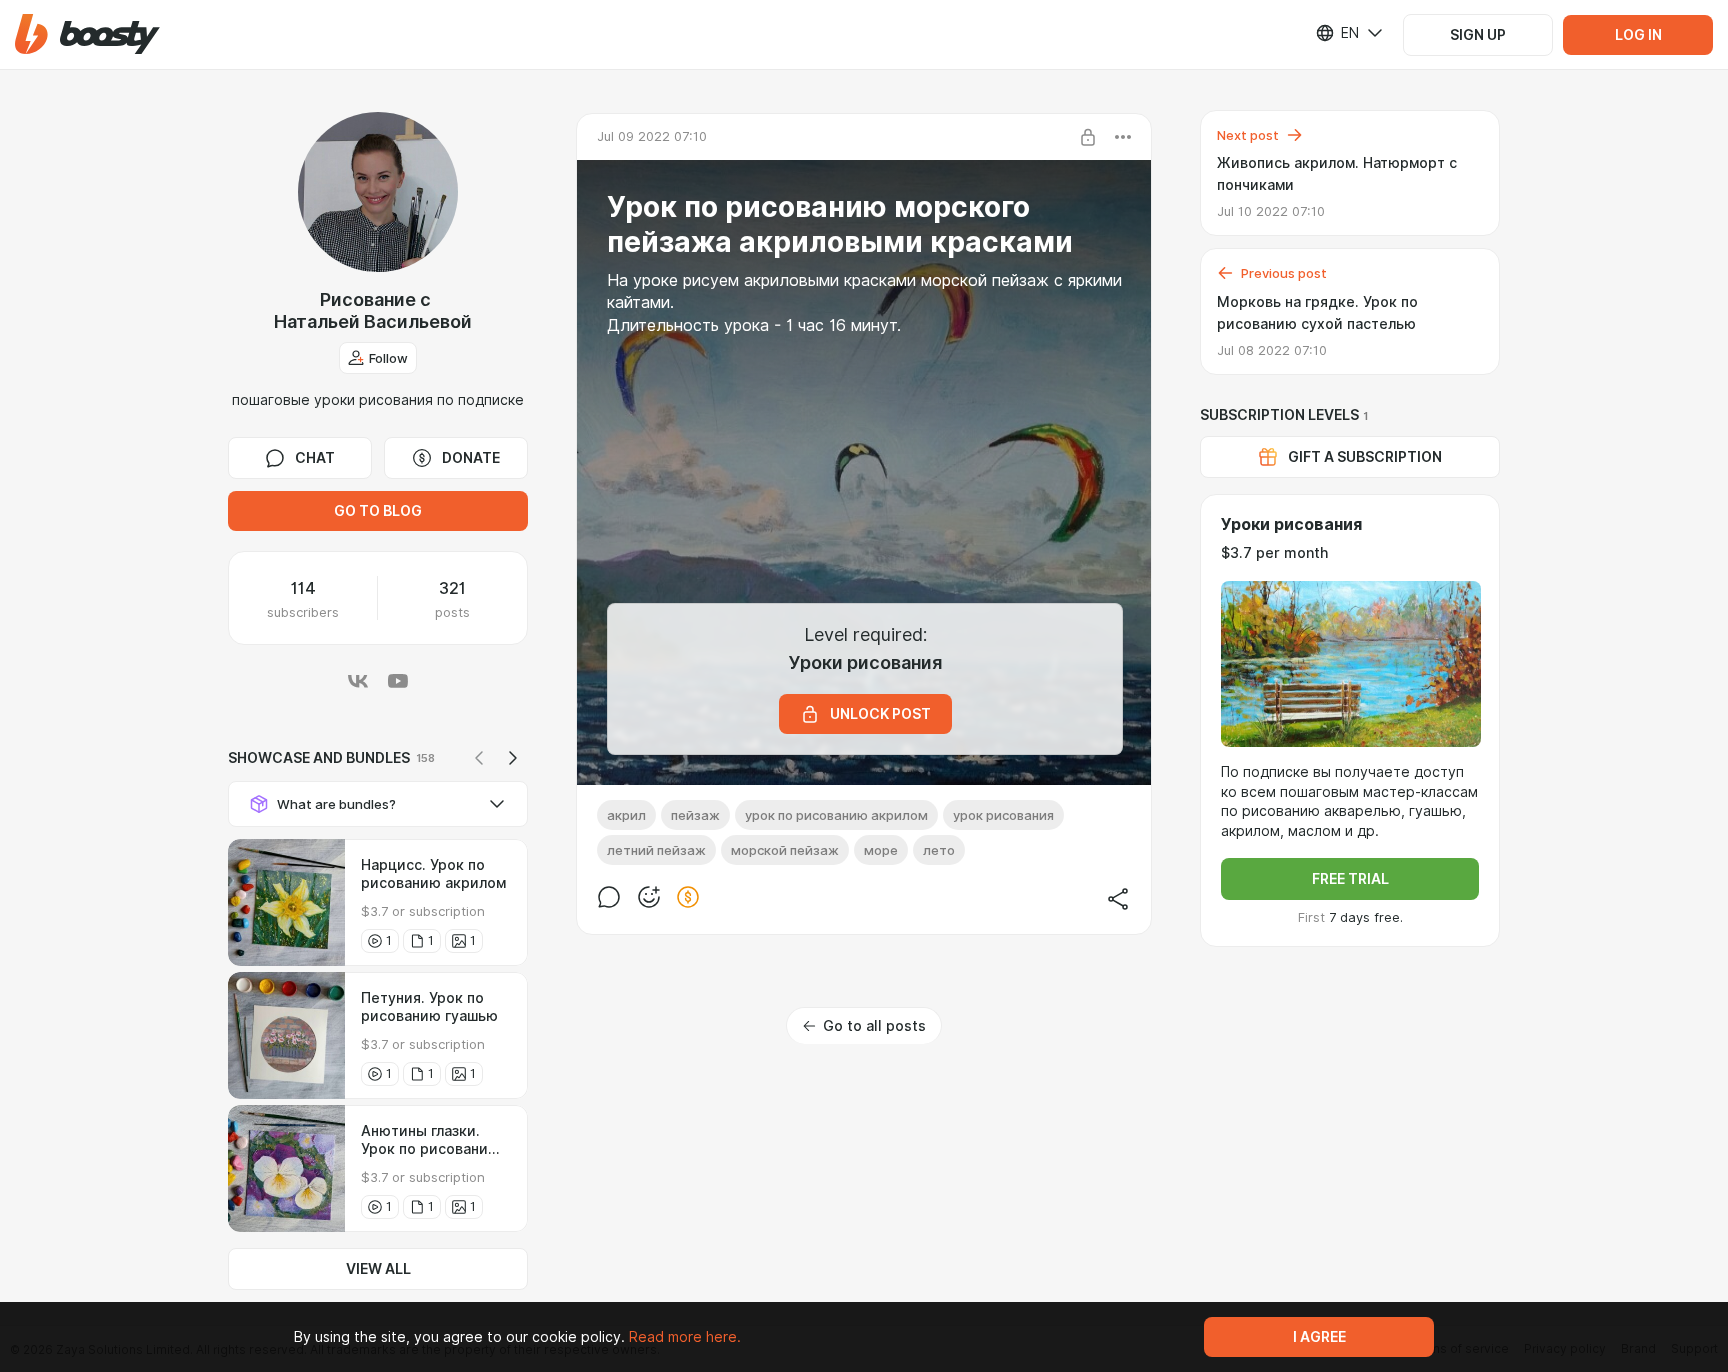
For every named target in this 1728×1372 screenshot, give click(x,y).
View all (378, 1269)
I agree (1319, 1337)
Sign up (1478, 35)
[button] (87, 34)
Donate (471, 458)
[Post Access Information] (1088, 137)
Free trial (1350, 879)
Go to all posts (874, 1026)
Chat (315, 458)
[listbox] (1337, 33)
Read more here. (685, 1337)
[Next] (513, 758)
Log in (1638, 35)
